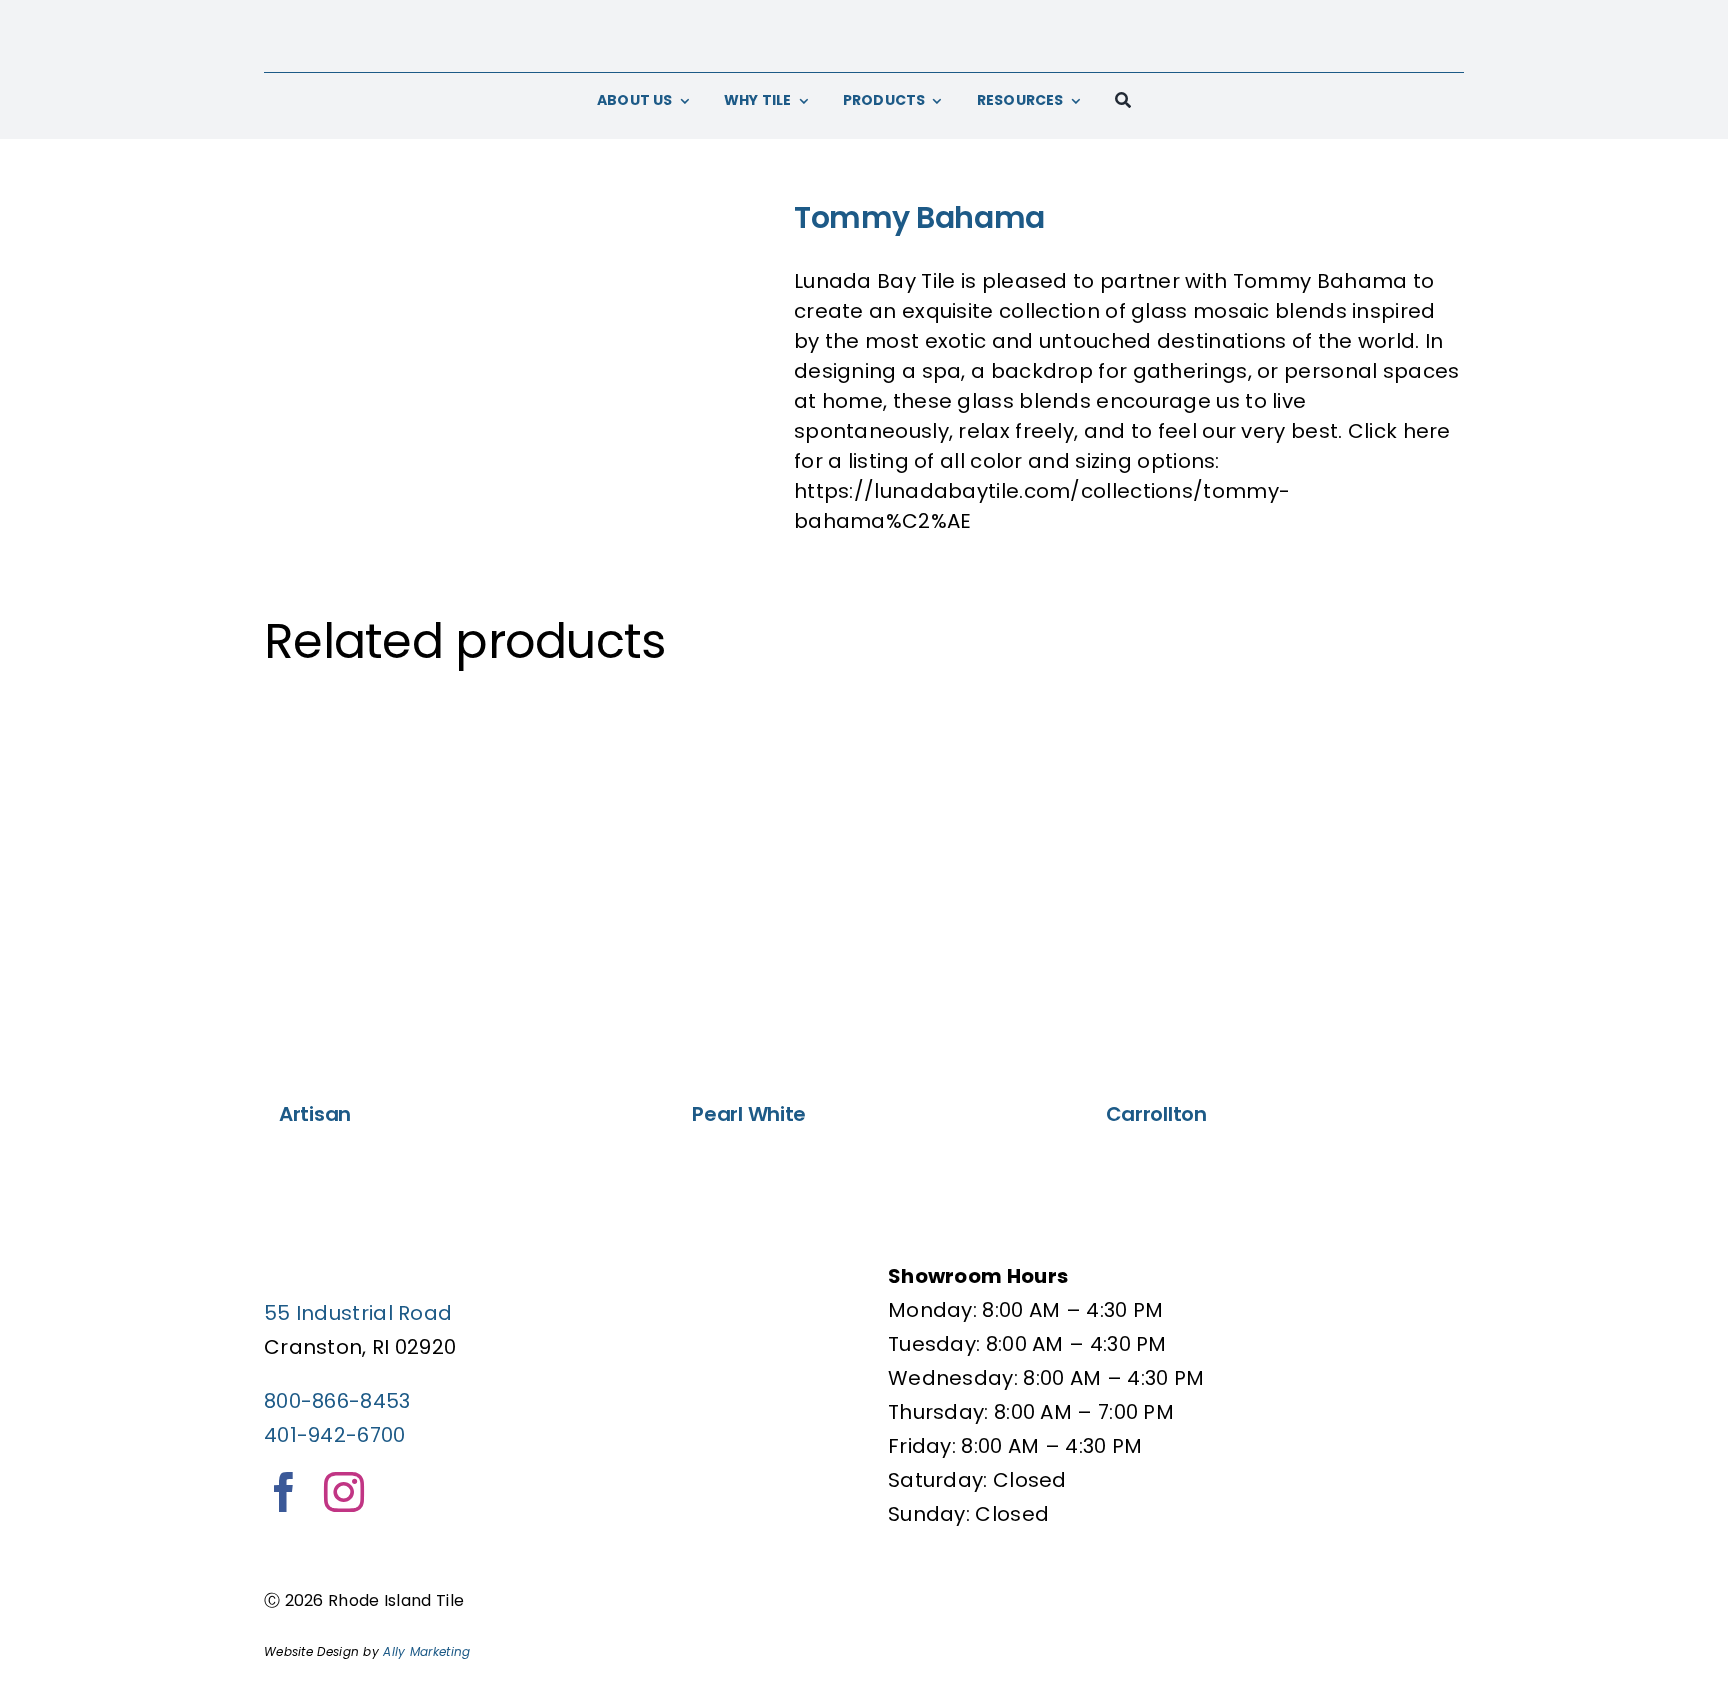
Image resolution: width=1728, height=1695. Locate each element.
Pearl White (749, 1114)
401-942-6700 (335, 1435)
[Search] (1123, 101)
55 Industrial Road (358, 1313)
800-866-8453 (337, 1401)
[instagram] (344, 1492)
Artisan (315, 1114)
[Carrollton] (1277, 887)
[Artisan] (450, 887)
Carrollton (1156, 1114)
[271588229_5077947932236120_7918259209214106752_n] (514, 367)
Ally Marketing (426, 1651)
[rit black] (864, 20)
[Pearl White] (863, 887)
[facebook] (284, 1492)
